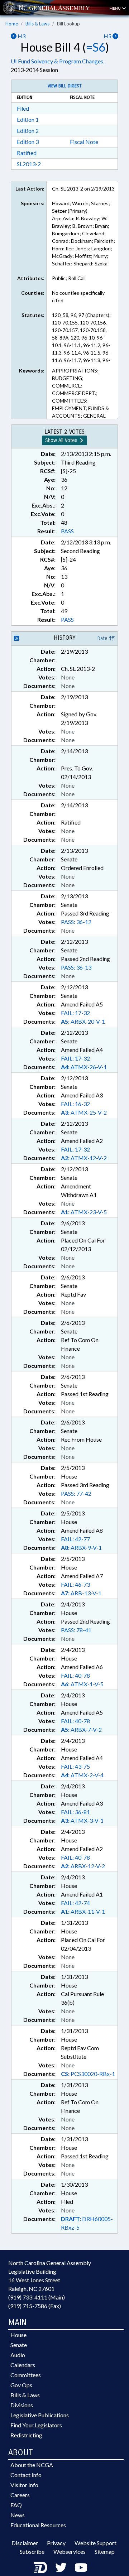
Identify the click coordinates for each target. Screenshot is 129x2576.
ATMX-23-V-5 (84, 1212)
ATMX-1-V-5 (82, 1684)
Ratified (27, 153)
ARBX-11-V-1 (83, 1911)
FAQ (16, 2505)
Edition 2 (28, 131)
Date (103, 638)
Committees (26, 2375)
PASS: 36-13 (76, 967)
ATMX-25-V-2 (84, 1112)
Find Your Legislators (36, 2425)
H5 (108, 36)
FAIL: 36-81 (75, 1812)
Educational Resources (38, 2525)
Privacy (56, 2543)
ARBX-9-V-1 (81, 1547)
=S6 (96, 47)
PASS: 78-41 (76, 1630)
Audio (18, 2355)
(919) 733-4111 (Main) (37, 2297)
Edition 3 (28, 142)
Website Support (95, 2543)
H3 (21, 36)
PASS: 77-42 (76, 1493)
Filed (23, 108)
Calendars (23, 2365)
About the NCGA (32, 2465)
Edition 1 (28, 119)
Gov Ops (21, 2385)
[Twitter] (61, 2567)
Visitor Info (24, 2485)
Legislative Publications (40, 2415)
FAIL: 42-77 (75, 1539)
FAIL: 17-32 (75, 1013)
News (18, 2515)
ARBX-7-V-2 (81, 1729)
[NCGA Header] (54, 8)
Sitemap (105, 2551)
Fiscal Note (84, 142)
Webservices (70, 2551)
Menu (115, 8)
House (18, 2335)
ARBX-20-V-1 (83, 1021)
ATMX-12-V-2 (84, 1158)
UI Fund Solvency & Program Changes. (58, 61)
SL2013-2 (29, 164)
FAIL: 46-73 (75, 1584)
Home (12, 24)
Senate (19, 2345)
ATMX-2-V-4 (82, 1775)
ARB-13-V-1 (81, 1593)
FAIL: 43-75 (75, 1766)
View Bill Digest (65, 86)
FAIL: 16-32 (75, 1104)
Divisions (22, 2405)
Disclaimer (25, 2543)
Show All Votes (62, 440)
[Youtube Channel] (81, 2567)
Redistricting (26, 2435)
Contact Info (26, 2475)
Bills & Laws (37, 24)
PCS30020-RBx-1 (88, 2074)
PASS (67, 531)
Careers (20, 2495)
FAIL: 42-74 (75, 1903)
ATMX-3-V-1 (82, 1820)
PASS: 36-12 (76, 922)
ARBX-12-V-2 (83, 1866)
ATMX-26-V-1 (84, 1067)
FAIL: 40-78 (75, 1675)
